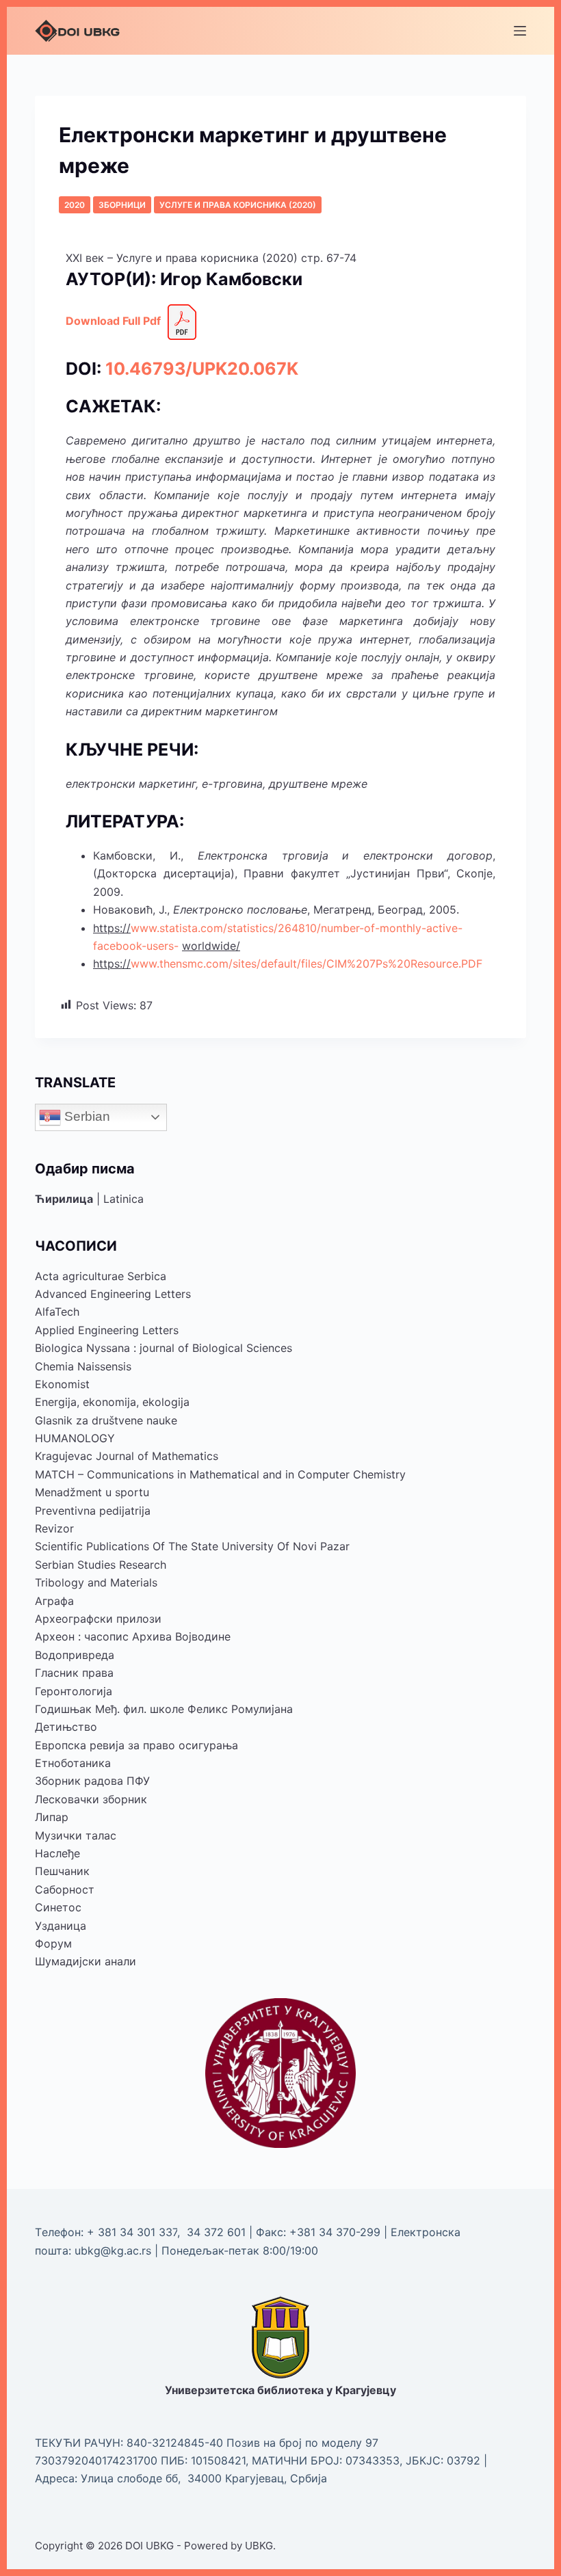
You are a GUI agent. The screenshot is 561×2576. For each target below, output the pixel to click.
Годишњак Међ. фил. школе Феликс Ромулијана (164, 1709)
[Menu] (520, 31)
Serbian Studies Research (101, 1565)
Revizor (54, 1528)
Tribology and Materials (96, 1582)
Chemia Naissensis (83, 1366)
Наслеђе (57, 1853)
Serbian (86, 1116)
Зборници (122, 205)
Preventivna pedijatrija (93, 1511)
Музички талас (76, 1835)
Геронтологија (74, 1691)
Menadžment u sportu (92, 1492)
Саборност (65, 1889)
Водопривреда (75, 1655)
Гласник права (74, 1673)
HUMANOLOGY (75, 1438)
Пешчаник (62, 1871)
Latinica (123, 1199)
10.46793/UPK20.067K (202, 369)
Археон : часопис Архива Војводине (133, 1636)
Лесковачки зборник (91, 1799)
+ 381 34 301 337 (132, 2232)
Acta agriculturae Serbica (101, 1276)
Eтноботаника (73, 1763)
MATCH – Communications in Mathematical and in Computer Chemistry (220, 1474)
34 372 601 (218, 2232)
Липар (52, 1817)
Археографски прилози (98, 1619)
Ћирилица (64, 1199)
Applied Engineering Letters (107, 1330)
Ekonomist (62, 1384)
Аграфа (54, 1601)
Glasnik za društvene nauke (106, 1420)
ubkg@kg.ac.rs (113, 2250)
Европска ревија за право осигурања (136, 1745)
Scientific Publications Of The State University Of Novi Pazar (192, 1546)
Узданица (61, 1926)
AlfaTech (57, 1312)
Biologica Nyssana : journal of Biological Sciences (164, 1348)
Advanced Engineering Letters (113, 1294)
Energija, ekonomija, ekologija (112, 1402)
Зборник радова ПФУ (92, 1781)
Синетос (58, 1907)
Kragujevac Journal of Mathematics (127, 1456)
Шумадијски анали (86, 1961)
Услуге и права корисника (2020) (238, 205)
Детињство (66, 1727)
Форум (53, 1943)
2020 (75, 205)
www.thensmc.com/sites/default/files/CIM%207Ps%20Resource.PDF (306, 964)
